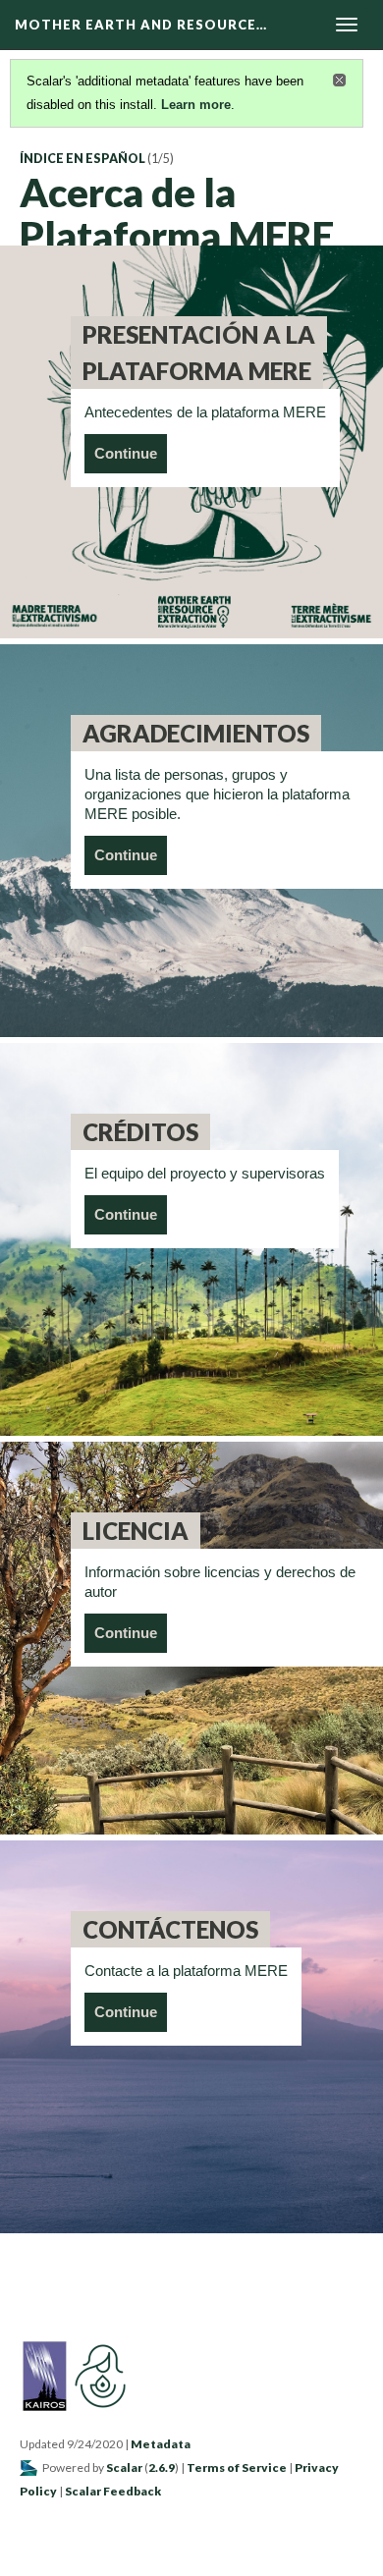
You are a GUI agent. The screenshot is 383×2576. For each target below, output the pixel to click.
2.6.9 (162, 2467)
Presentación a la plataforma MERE (199, 353)
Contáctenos (170, 1929)
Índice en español (82, 159)
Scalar (124, 2467)
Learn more (196, 105)
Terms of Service (237, 2467)
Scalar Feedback (113, 2491)
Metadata (161, 2444)
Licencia (136, 1531)
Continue (126, 453)
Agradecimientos (196, 733)
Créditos (140, 1132)
